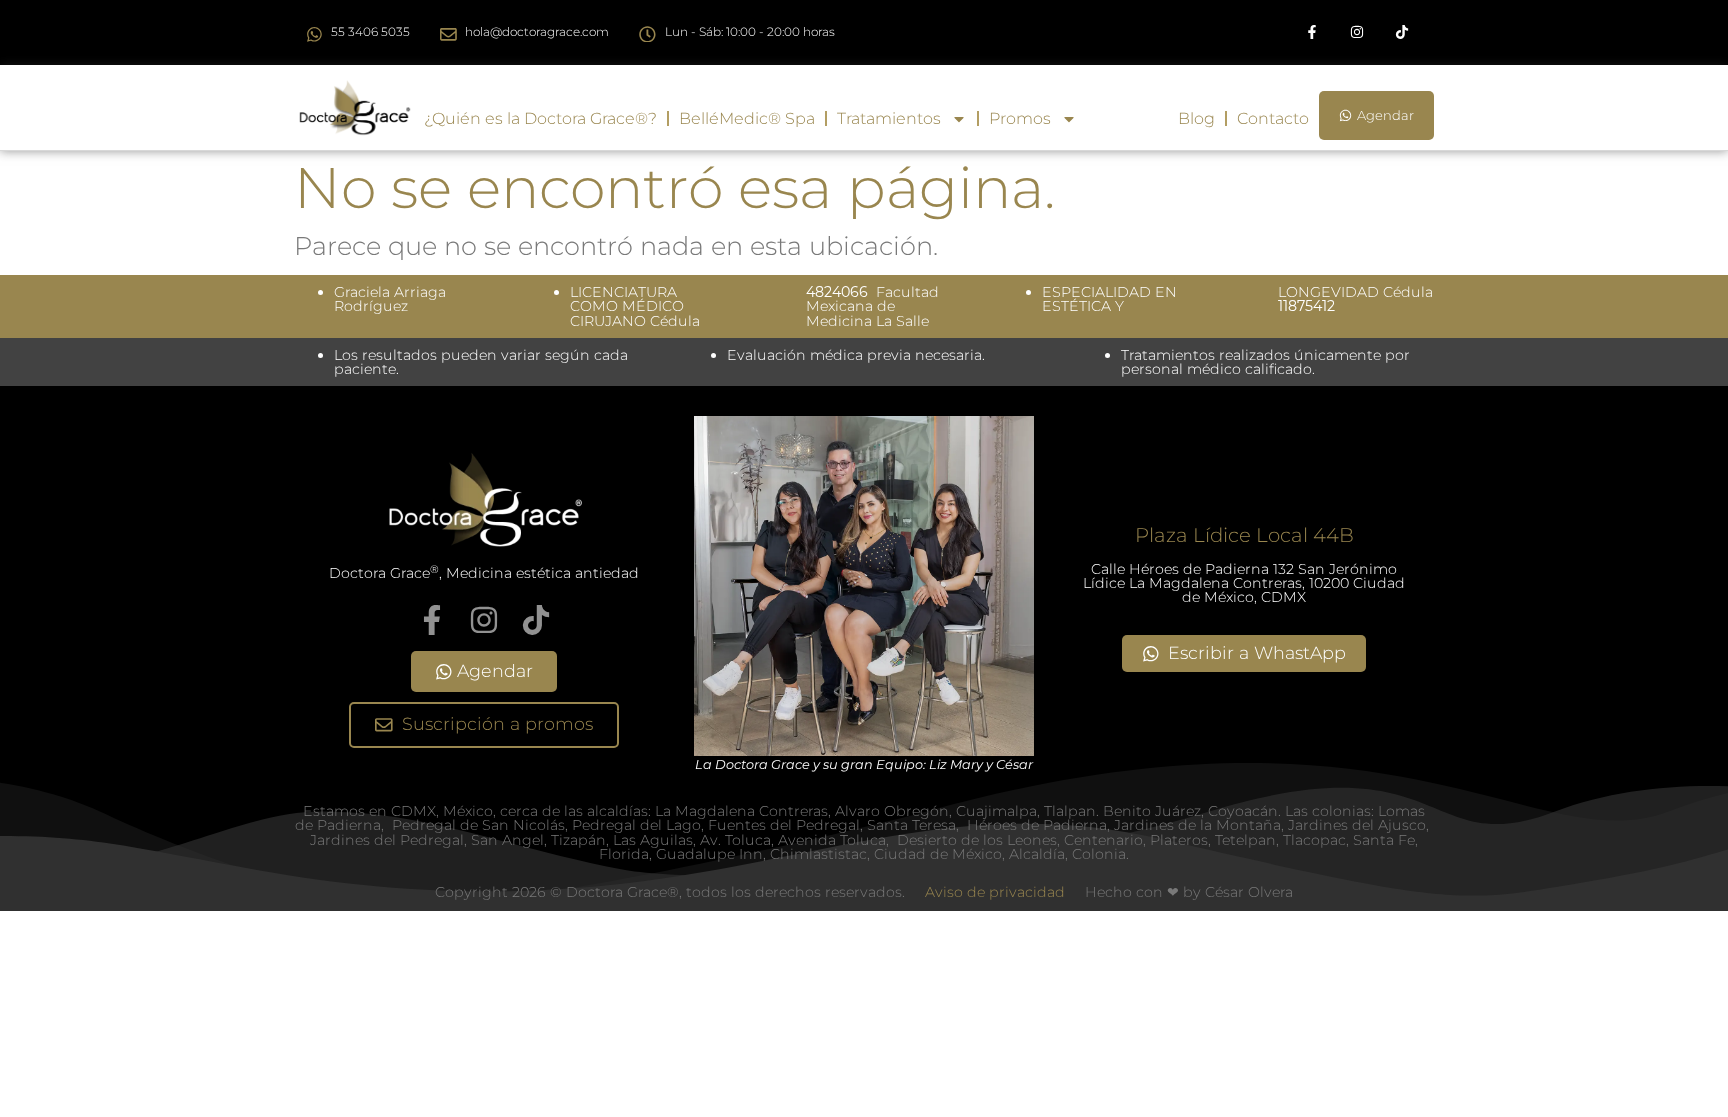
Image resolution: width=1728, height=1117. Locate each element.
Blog (1196, 118)
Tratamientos (889, 118)
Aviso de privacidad (995, 892)
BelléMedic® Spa (747, 118)
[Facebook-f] (1312, 32)
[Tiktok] (1401, 32)
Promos (1020, 118)
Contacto (1273, 118)
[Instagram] (1356, 32)
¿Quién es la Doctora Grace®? (540, 118)
